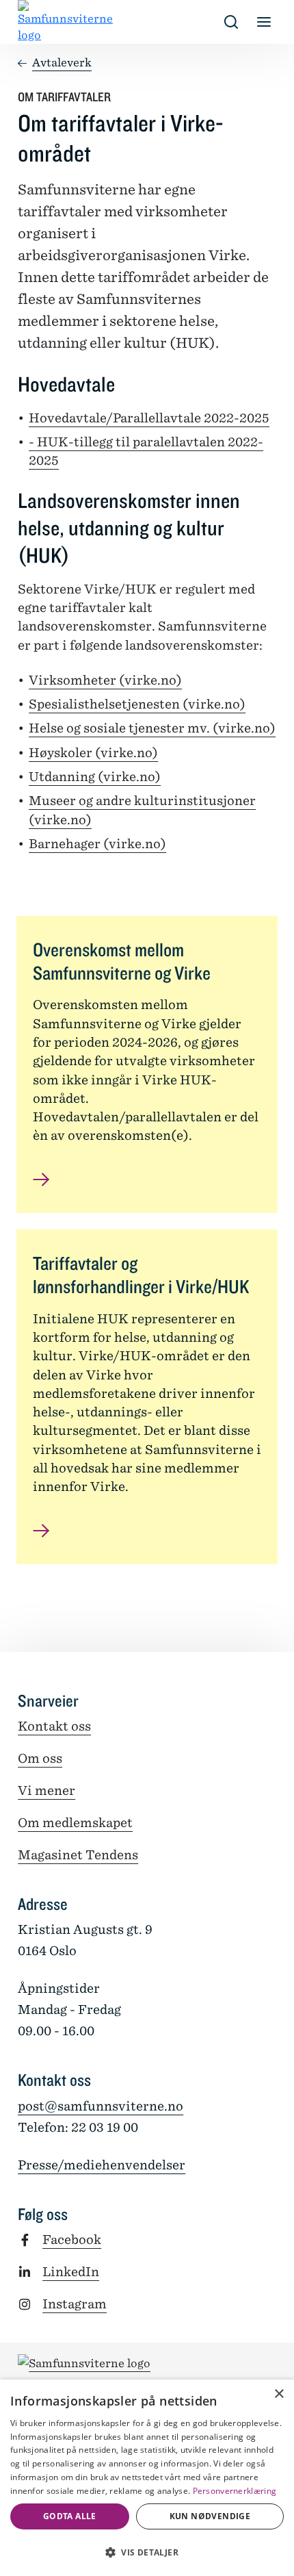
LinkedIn (71, 2272)
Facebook (72, 2240)
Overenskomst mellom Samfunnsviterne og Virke (122, 961)
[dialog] (147, 2478)
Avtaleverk (62, 63)
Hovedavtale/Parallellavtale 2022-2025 (149, 418)
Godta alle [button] (70, 2516)
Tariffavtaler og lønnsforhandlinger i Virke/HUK (141, 1275)
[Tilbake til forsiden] (29, 22)
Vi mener (46, 1790)
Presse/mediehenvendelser (102, 2165)
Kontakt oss (54, 1726)
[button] (147, 2552)
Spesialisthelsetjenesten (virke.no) (137, 704)
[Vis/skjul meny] (264, 22)
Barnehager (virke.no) (97, 844)
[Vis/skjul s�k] (231, 22)
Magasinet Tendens (78, 1855)
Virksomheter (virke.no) (105, 680)
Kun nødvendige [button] (210, 2516)
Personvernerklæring (235, 2491)
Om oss (40, 1758)
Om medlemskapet (75, 1823)
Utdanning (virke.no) (95, 777)
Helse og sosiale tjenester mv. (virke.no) (152, 728)
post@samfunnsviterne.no (101, 2106)
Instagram (75, 2304)
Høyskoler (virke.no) (93, 753)
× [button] (279, 2394)
